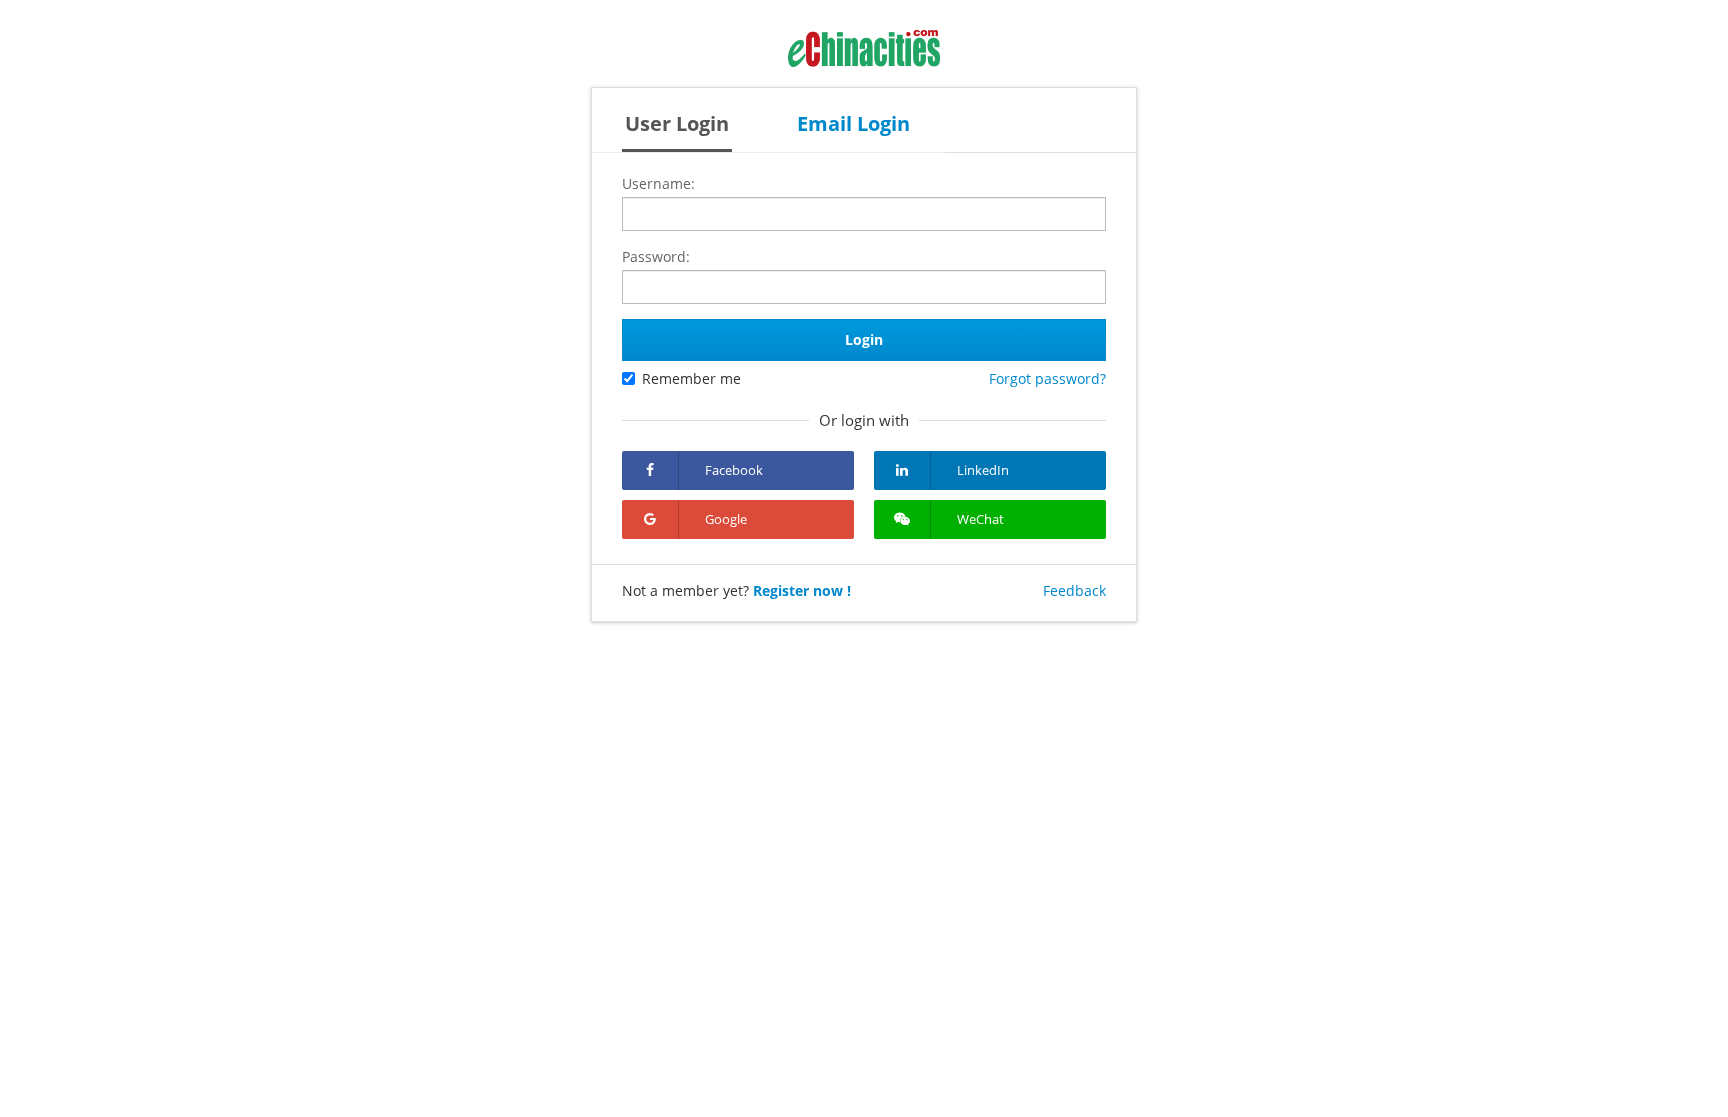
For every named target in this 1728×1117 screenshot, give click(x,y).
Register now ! (802, 590)
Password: (656, 256)
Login (864, 339)
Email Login (853, 123)
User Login (677, 123)
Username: (658, 183)
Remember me (691, 378)
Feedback (1074, 590)
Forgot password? (1047, 378)
